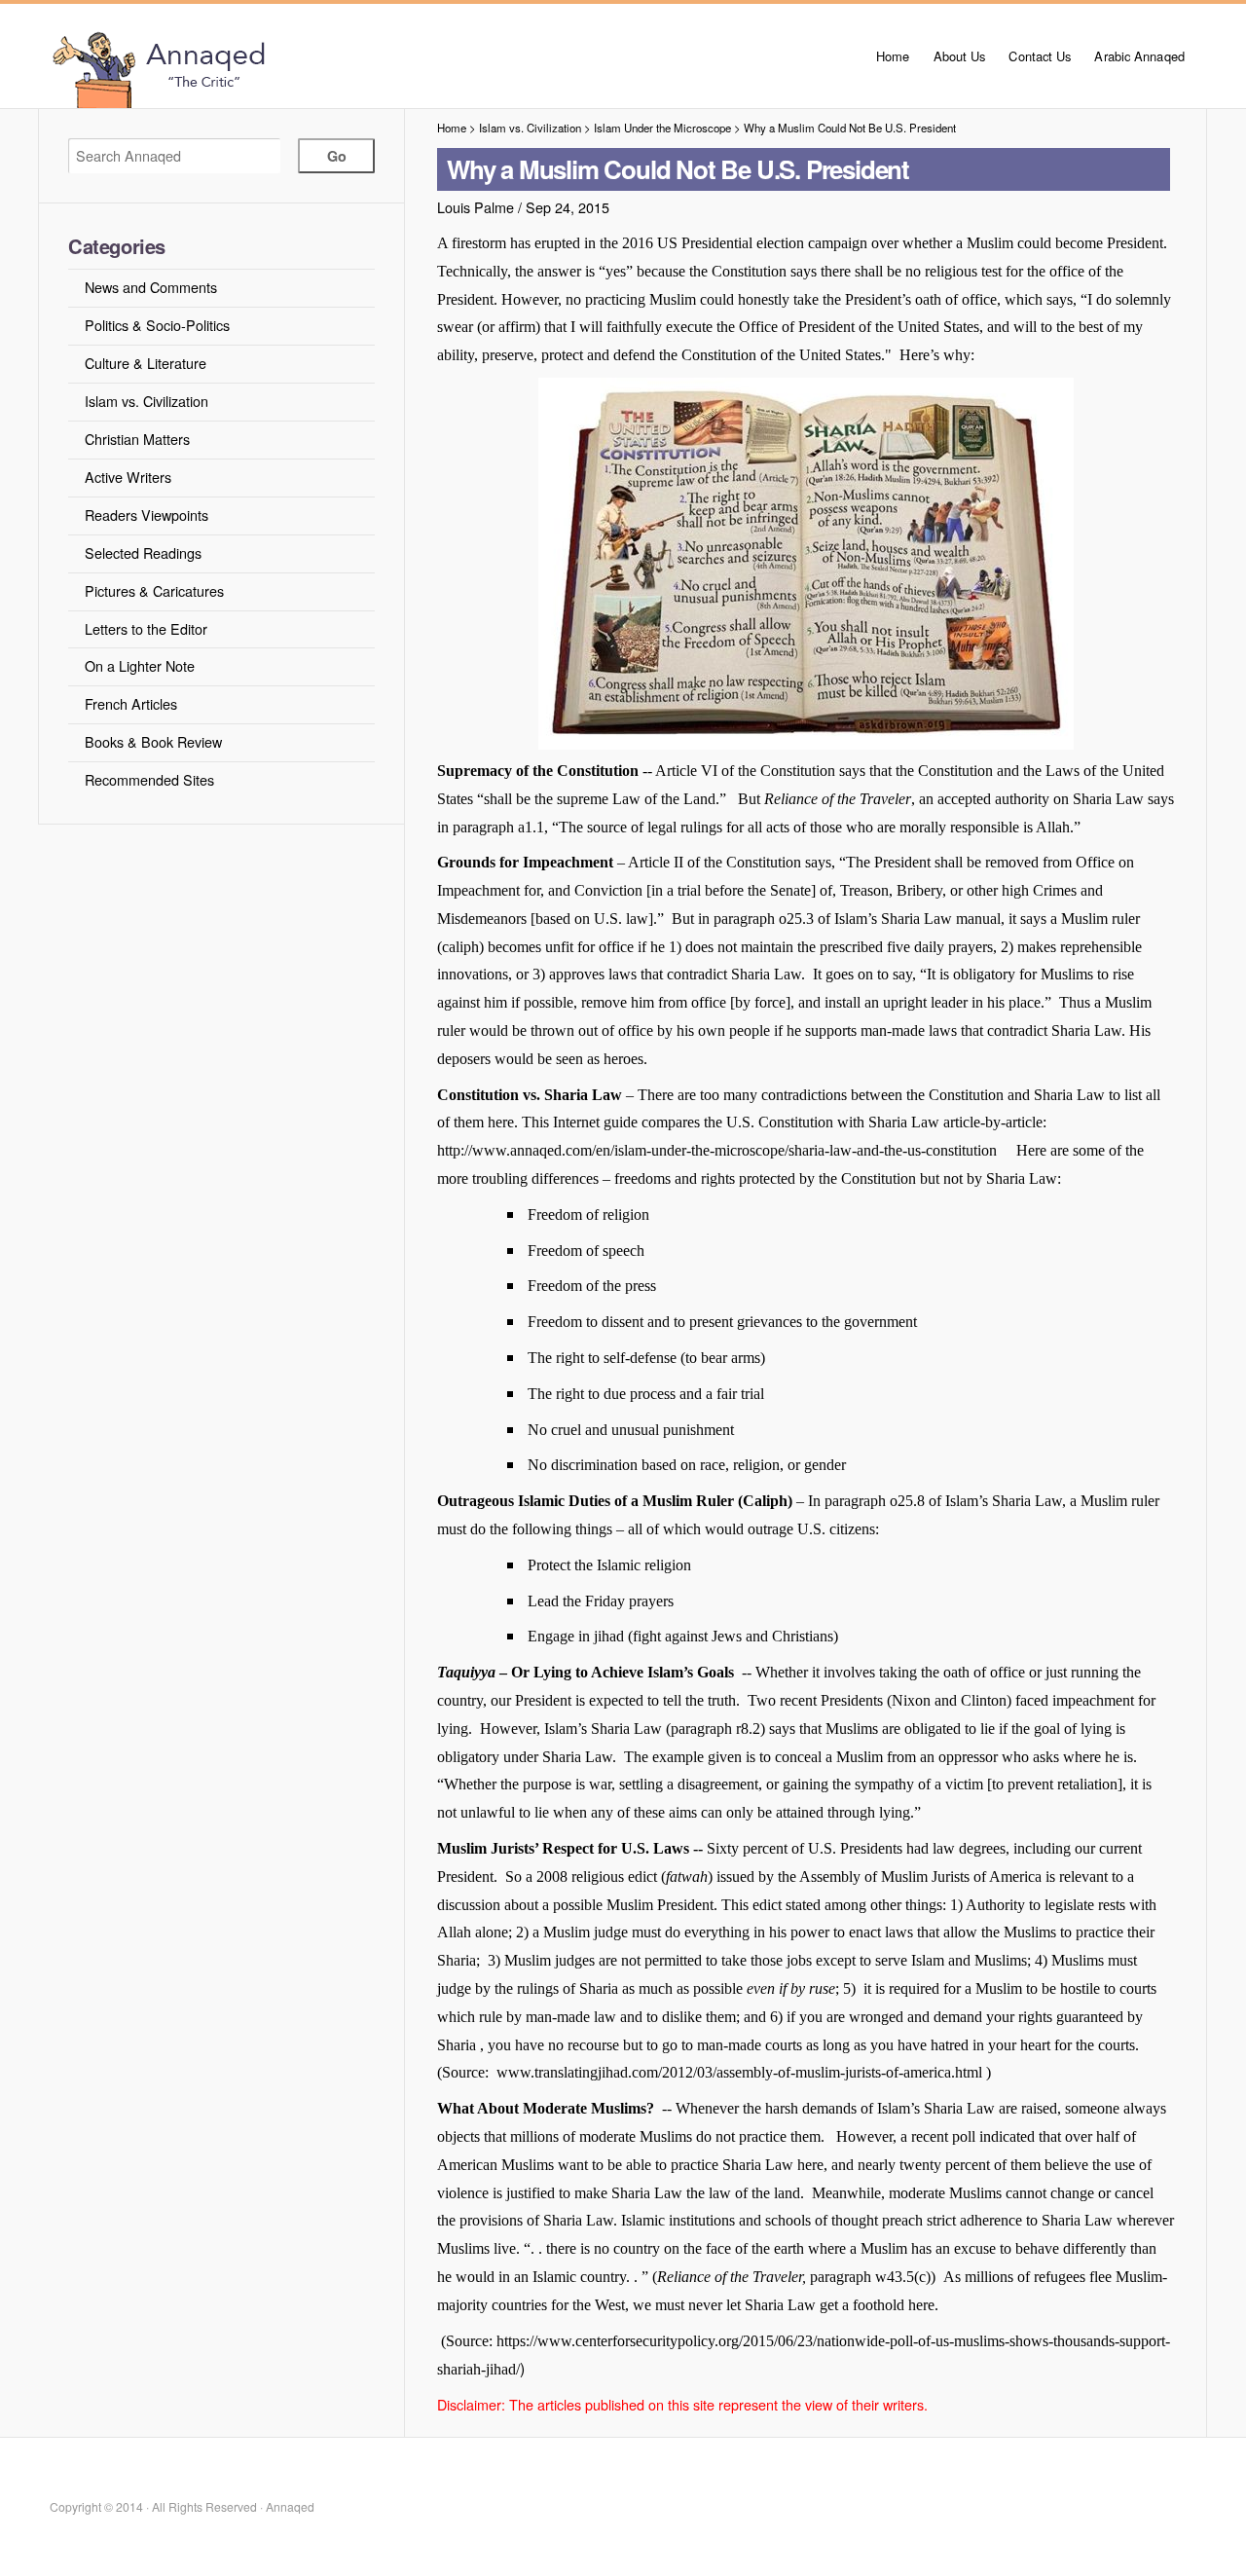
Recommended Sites (149, 779)
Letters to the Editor (146, 628)
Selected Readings (143, 552)
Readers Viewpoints (147, 515)
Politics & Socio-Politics (157, 325)
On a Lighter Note (140, 665)
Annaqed (265, 68)
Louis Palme (476, 207)
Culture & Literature (146, 363)
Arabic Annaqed (1139, 56)
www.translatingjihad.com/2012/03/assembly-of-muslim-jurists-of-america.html (739, 2072)
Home (893, 56)
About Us (960, 56)
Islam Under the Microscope (662, 128)
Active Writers (128, 477)
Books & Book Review (153, 741)
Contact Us (1040, 56)
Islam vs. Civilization (147, 401)
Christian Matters (137, 439)
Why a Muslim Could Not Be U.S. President (850, 128)
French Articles (131, 703)
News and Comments (151, 287)
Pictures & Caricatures (154, 590)
